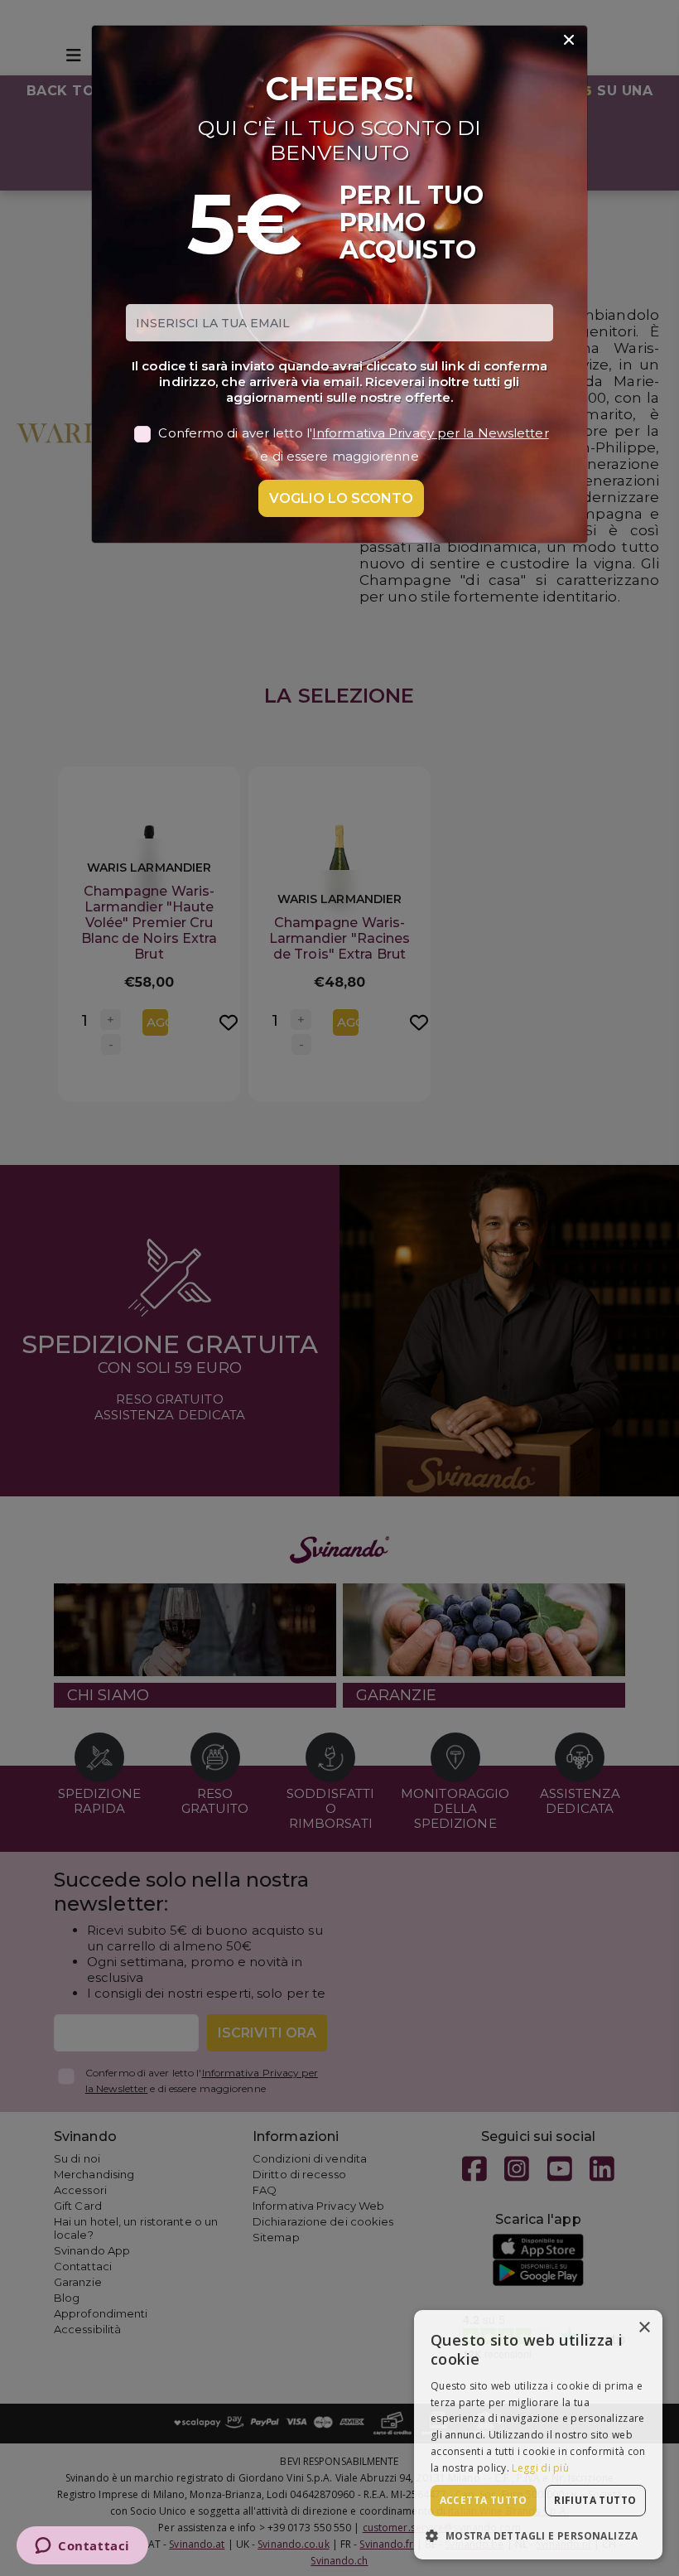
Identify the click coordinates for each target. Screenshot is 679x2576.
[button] (538, 2535)
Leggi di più (540, 2468)
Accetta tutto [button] (484, 2500)
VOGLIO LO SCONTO (341, 498)
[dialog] (538, 2435)
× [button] (644, 2328)
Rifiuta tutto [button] (595, 2500)
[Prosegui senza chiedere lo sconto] (569, 41)
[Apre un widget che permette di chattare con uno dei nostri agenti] (82, 2547)
